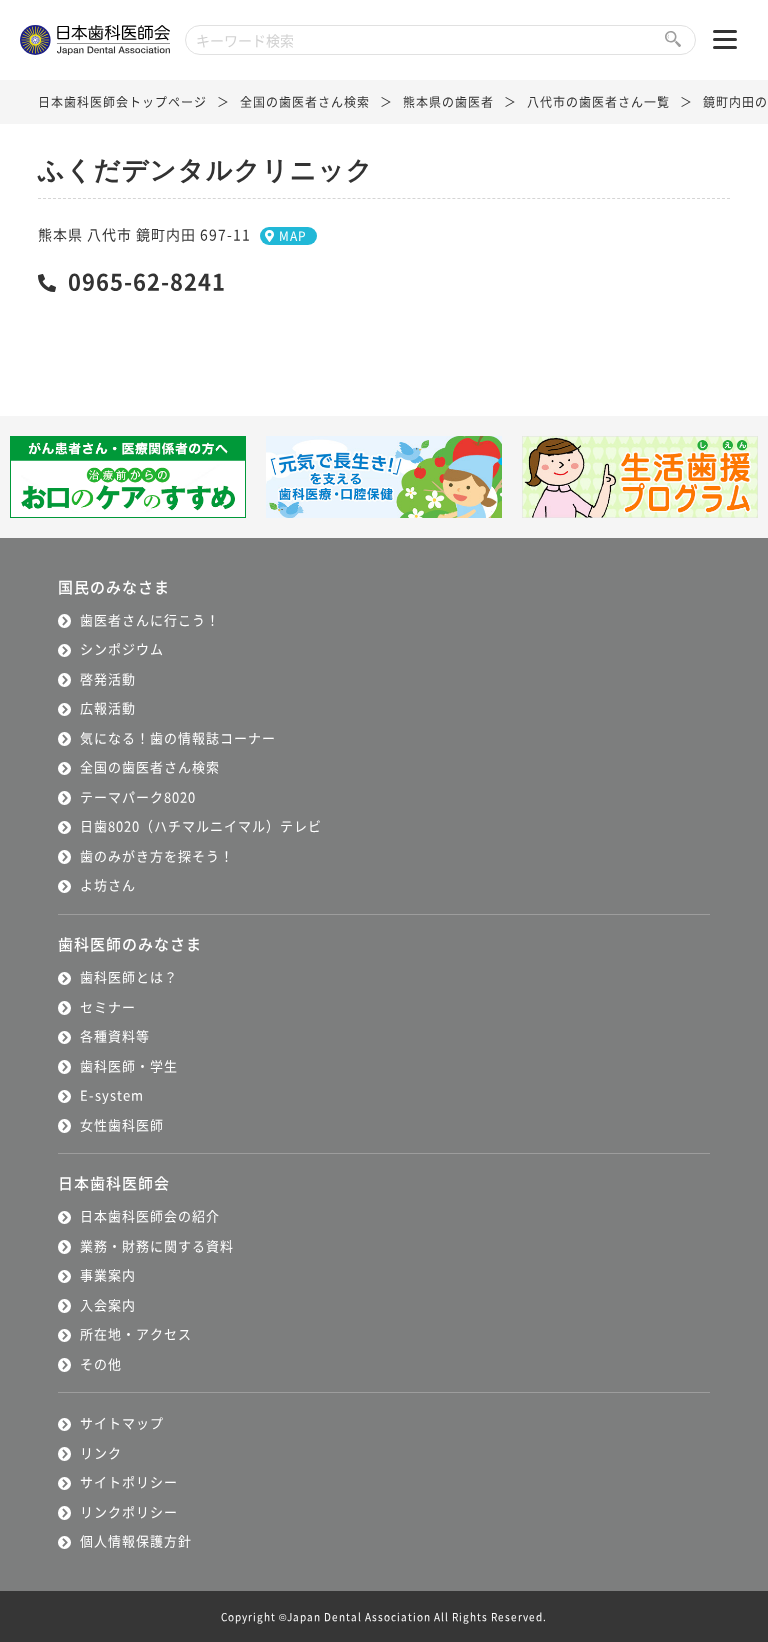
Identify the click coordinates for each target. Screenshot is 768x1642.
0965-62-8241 (147, 280)
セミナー (108, 1006)
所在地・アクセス (136, 1333)
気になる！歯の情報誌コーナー (178, 737)
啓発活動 (108, 678)
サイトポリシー (129, 1481)
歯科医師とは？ (129, 976)
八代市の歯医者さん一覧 (598, 101)
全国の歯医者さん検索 (305, 101)
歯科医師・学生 (129, 1065)
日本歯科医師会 (114, 1182)
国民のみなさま (114, 586)
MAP (293, 235)
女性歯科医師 (122, 1124)
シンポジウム (122, 648)
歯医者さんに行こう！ (150, 619)
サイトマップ (122, 1422)
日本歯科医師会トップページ (122, 101)
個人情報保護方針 (136, 1540)
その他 (101, 1363)
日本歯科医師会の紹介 (150, 1215)
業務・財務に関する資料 (157, 1245)
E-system (112, 1094)
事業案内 (108, 1274)
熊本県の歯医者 (448, 101)
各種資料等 (115, 1035)
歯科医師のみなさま (130, 943)
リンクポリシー (129, 1511)
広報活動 (108, 707)
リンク (101, 1452)
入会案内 (108, 1304)
